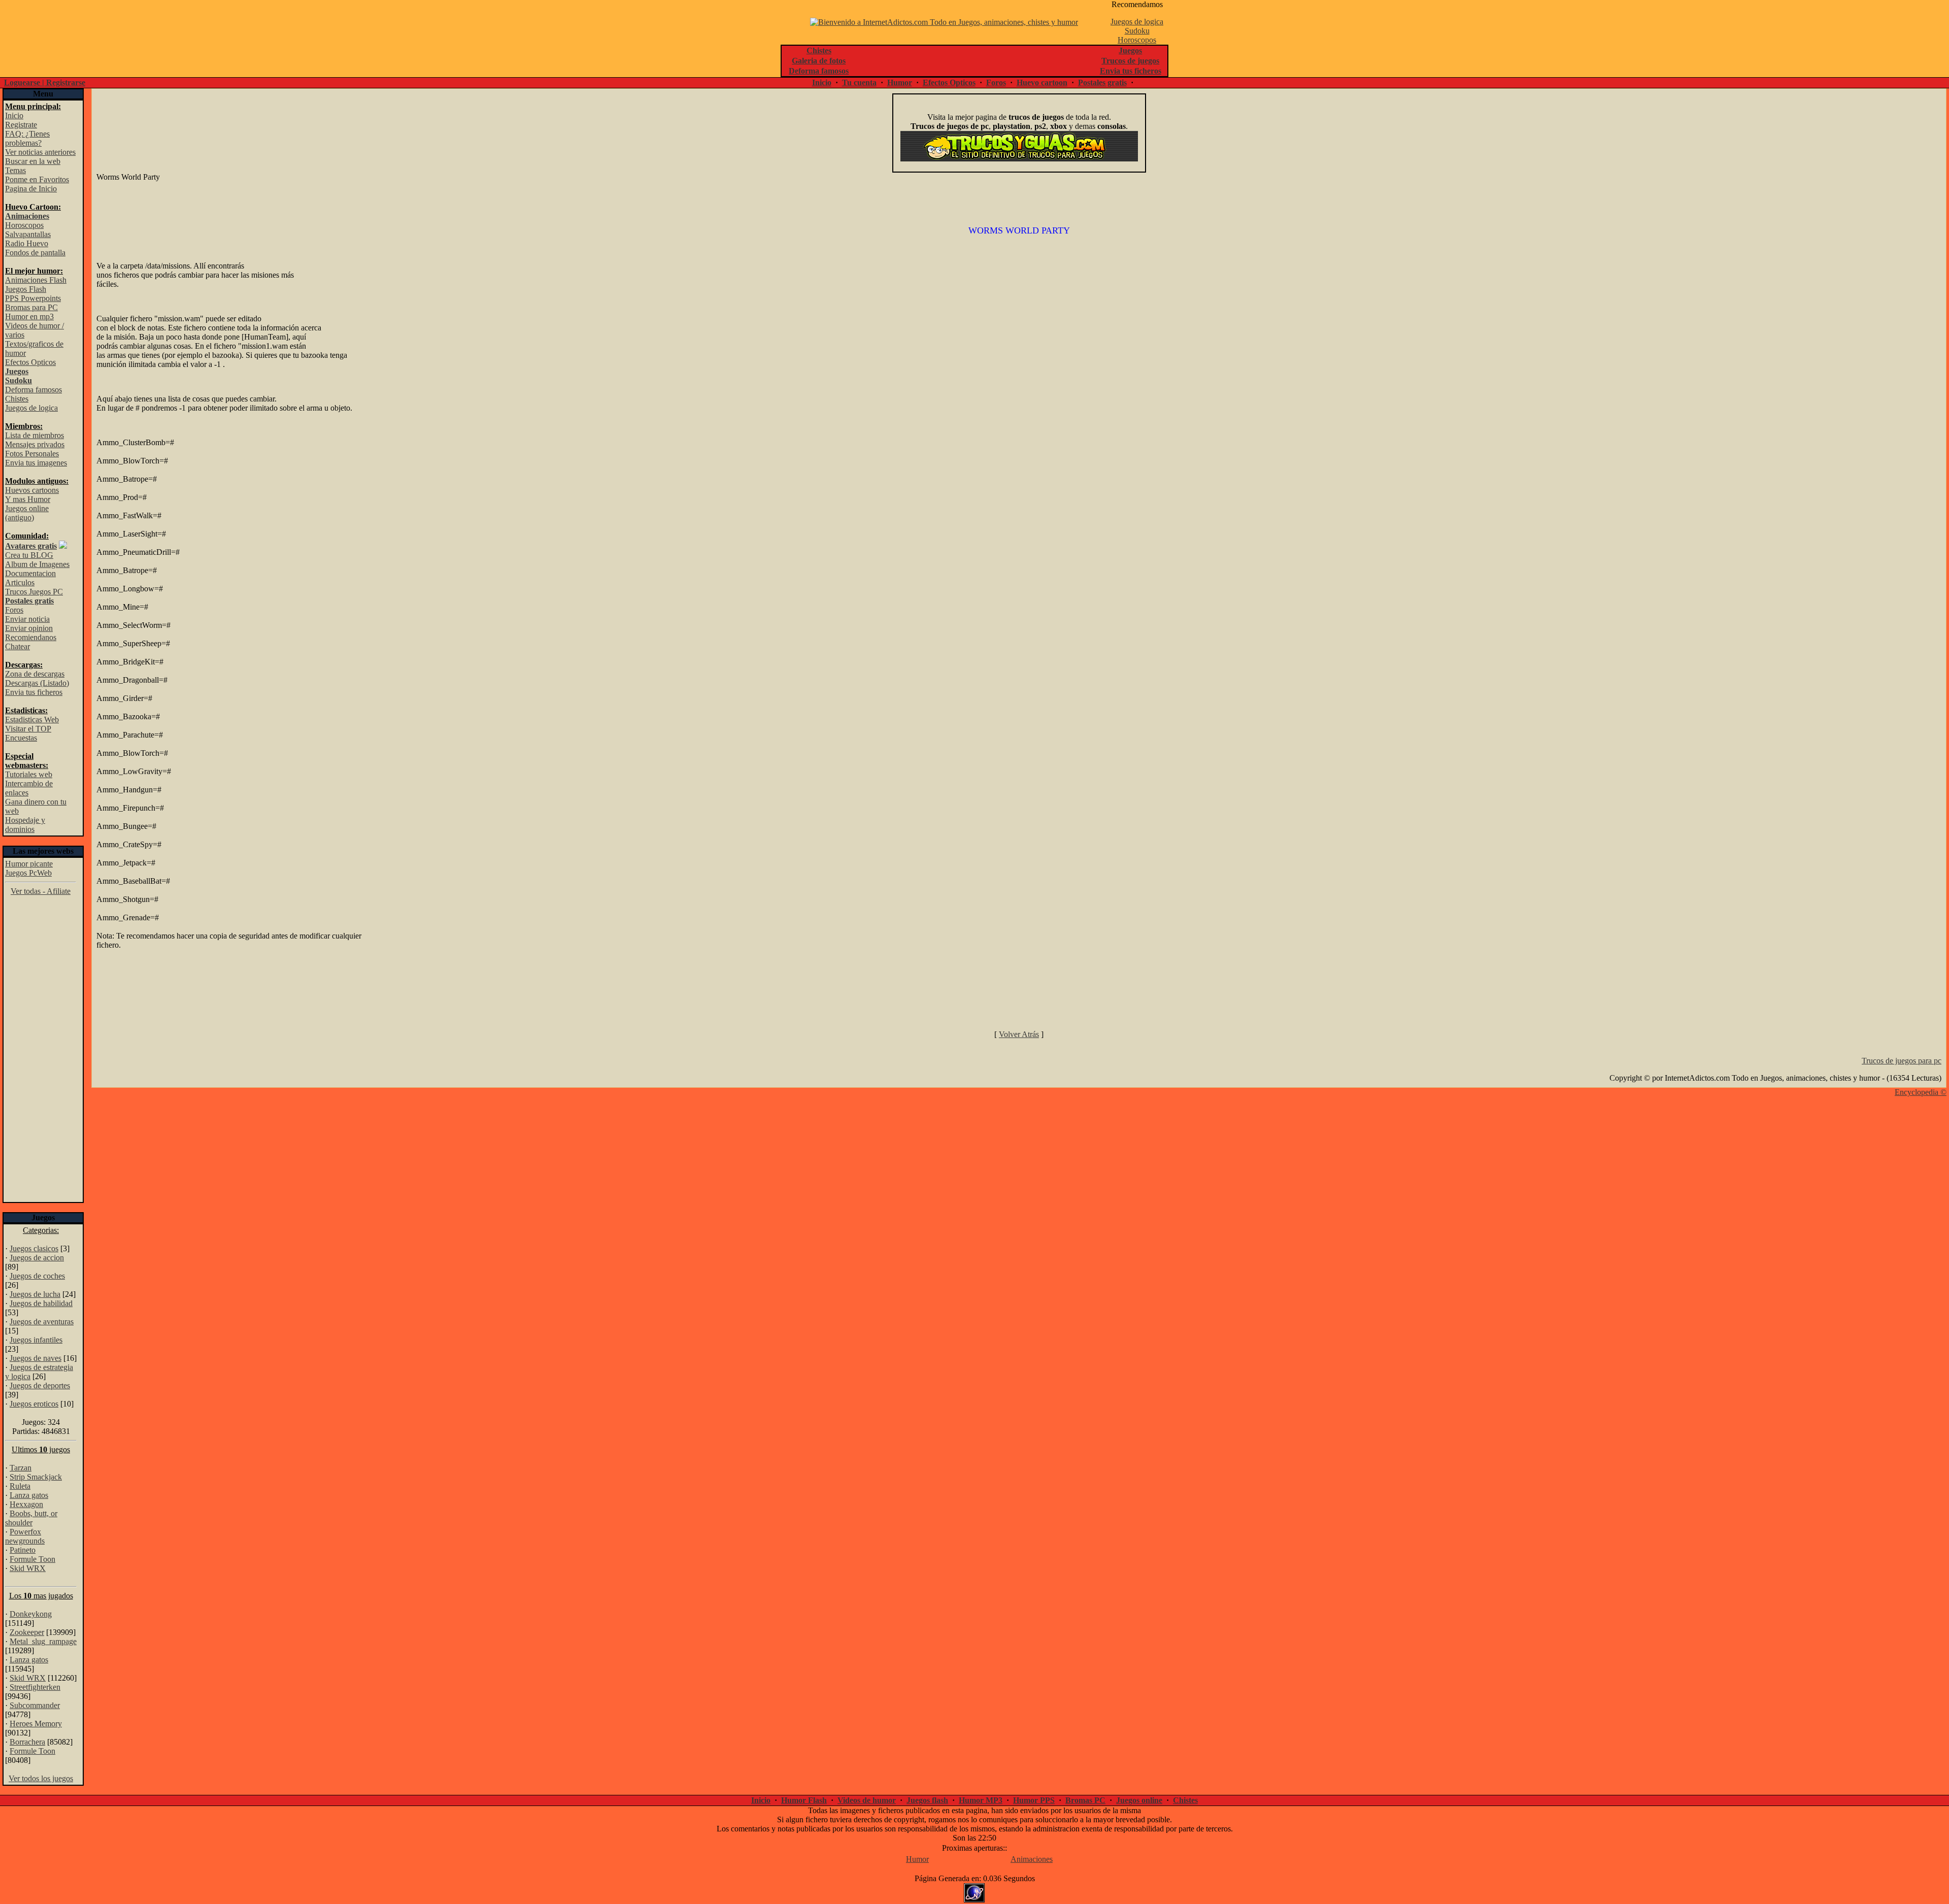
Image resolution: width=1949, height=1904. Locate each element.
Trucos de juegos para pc (1902, 1061)
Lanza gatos (29, 1495)
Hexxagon (26, 1504)
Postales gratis (1102, 82)
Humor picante (29, 864)
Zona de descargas (35, 674)
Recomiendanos (31, 637)
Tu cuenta (859, 82)
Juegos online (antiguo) (27, 513)
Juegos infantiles (36, 1340)
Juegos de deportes (40, 1385)
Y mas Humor (28, 499)
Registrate (21, 125)
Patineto (23, 1550)
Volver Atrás (1019, 1034)
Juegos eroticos (34, 1404)
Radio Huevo (27, 243)
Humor (900, 82)
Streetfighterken (35, 1687)
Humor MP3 (981, 1800)
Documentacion (30, 573)
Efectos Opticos (949, 82)
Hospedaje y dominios (25, 825)
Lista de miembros (35, 435)
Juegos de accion (37, 1258)
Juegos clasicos (34, 1248)
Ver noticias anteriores (40, 152)
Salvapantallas (28, 234)
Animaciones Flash (36, 280)
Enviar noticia (27, 619)
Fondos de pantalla (35, 253)
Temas (15, 170)
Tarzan (21, 1468)
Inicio (822, 82)
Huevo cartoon (1042, 82)
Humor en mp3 (29, 316)
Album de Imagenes (37, 564)
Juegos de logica (1137, 22)
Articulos (20, 582)
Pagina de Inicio (31, 189)
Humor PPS (1034, 1800)
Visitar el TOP (28, 729)
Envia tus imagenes (36, 463)
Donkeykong (31, 1614)
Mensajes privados (35, 444)
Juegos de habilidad (41, 1303)
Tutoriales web (29, 774)
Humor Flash (804, 1800)
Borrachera (27, 1742)
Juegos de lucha (35, 1294)
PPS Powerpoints (33, 298)
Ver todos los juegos (41, 1778)
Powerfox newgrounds (25, 1536)
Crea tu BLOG (29, 555)
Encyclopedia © (1921, 1092)
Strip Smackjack (36, 1477)
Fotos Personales (32, 454)
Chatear (18, 646)
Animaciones (1032, 1859)
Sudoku (1137, 31)
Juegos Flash (26, 289)
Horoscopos (1137, 40)
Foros (996, 82)
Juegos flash (927, 1800)
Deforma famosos (33, 390)
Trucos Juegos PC (34, 592)
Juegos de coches (37, 1276)
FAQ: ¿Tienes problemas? (27, 138)
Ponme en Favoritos (37, 179)
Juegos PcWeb (28, 873)
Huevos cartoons (32, 490)
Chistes (17, 399)
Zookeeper (27, 1632)
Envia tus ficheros (34, 692)
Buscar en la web (33, 161)
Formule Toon (32, 1559)
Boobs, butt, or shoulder (31, 1518)
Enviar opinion (29, 628)
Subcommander (35, 1705)
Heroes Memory (36, 1724)
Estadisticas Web (32, 720)
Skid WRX (28, 1568)
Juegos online (1139, 1800)
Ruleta (20, 1486)
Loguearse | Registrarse (45, 82)
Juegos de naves (36, 1358)
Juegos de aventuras (42, 1322)
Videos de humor (867, 1800)
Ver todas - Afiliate (41, 891)
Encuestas (21, 738)
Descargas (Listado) (37, 683)
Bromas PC (1085, 1800)
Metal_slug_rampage (43, 1641)
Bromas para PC (31, 307)
